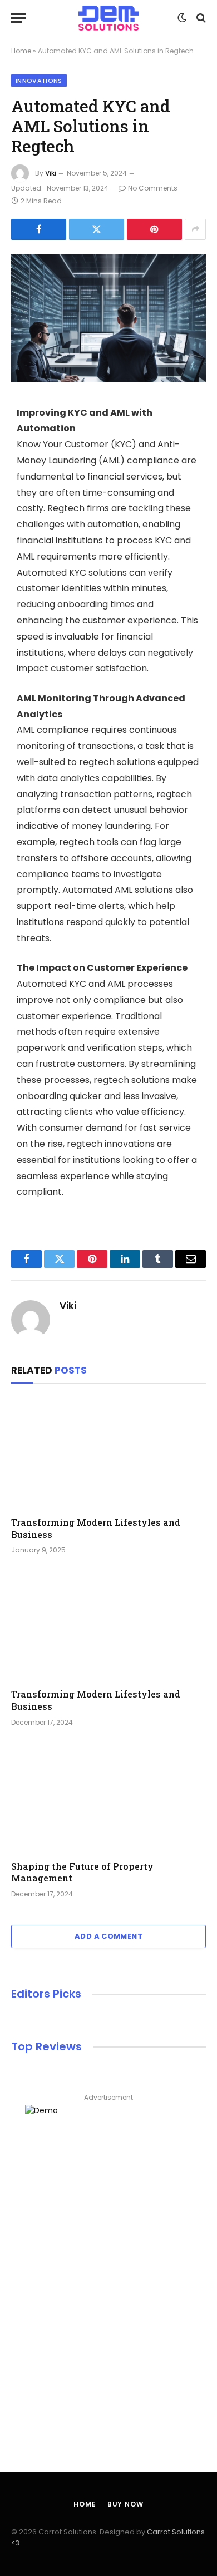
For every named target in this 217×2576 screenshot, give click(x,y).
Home (21, 51)
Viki (51, 173)
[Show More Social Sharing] (195, 229)
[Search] (200, 18)
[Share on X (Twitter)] (97, 229)
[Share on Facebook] (39, 229)
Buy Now (125, 2504)
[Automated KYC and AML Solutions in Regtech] (108, 318)
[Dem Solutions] (108, 18)
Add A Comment (108, 1936)
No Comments (153, 188)
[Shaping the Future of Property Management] (108, 1797)
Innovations (39, 81)
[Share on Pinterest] (154, 229)
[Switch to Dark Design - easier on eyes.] (182, 18)
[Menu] (18, 18)
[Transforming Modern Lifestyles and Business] (108, 1453)
